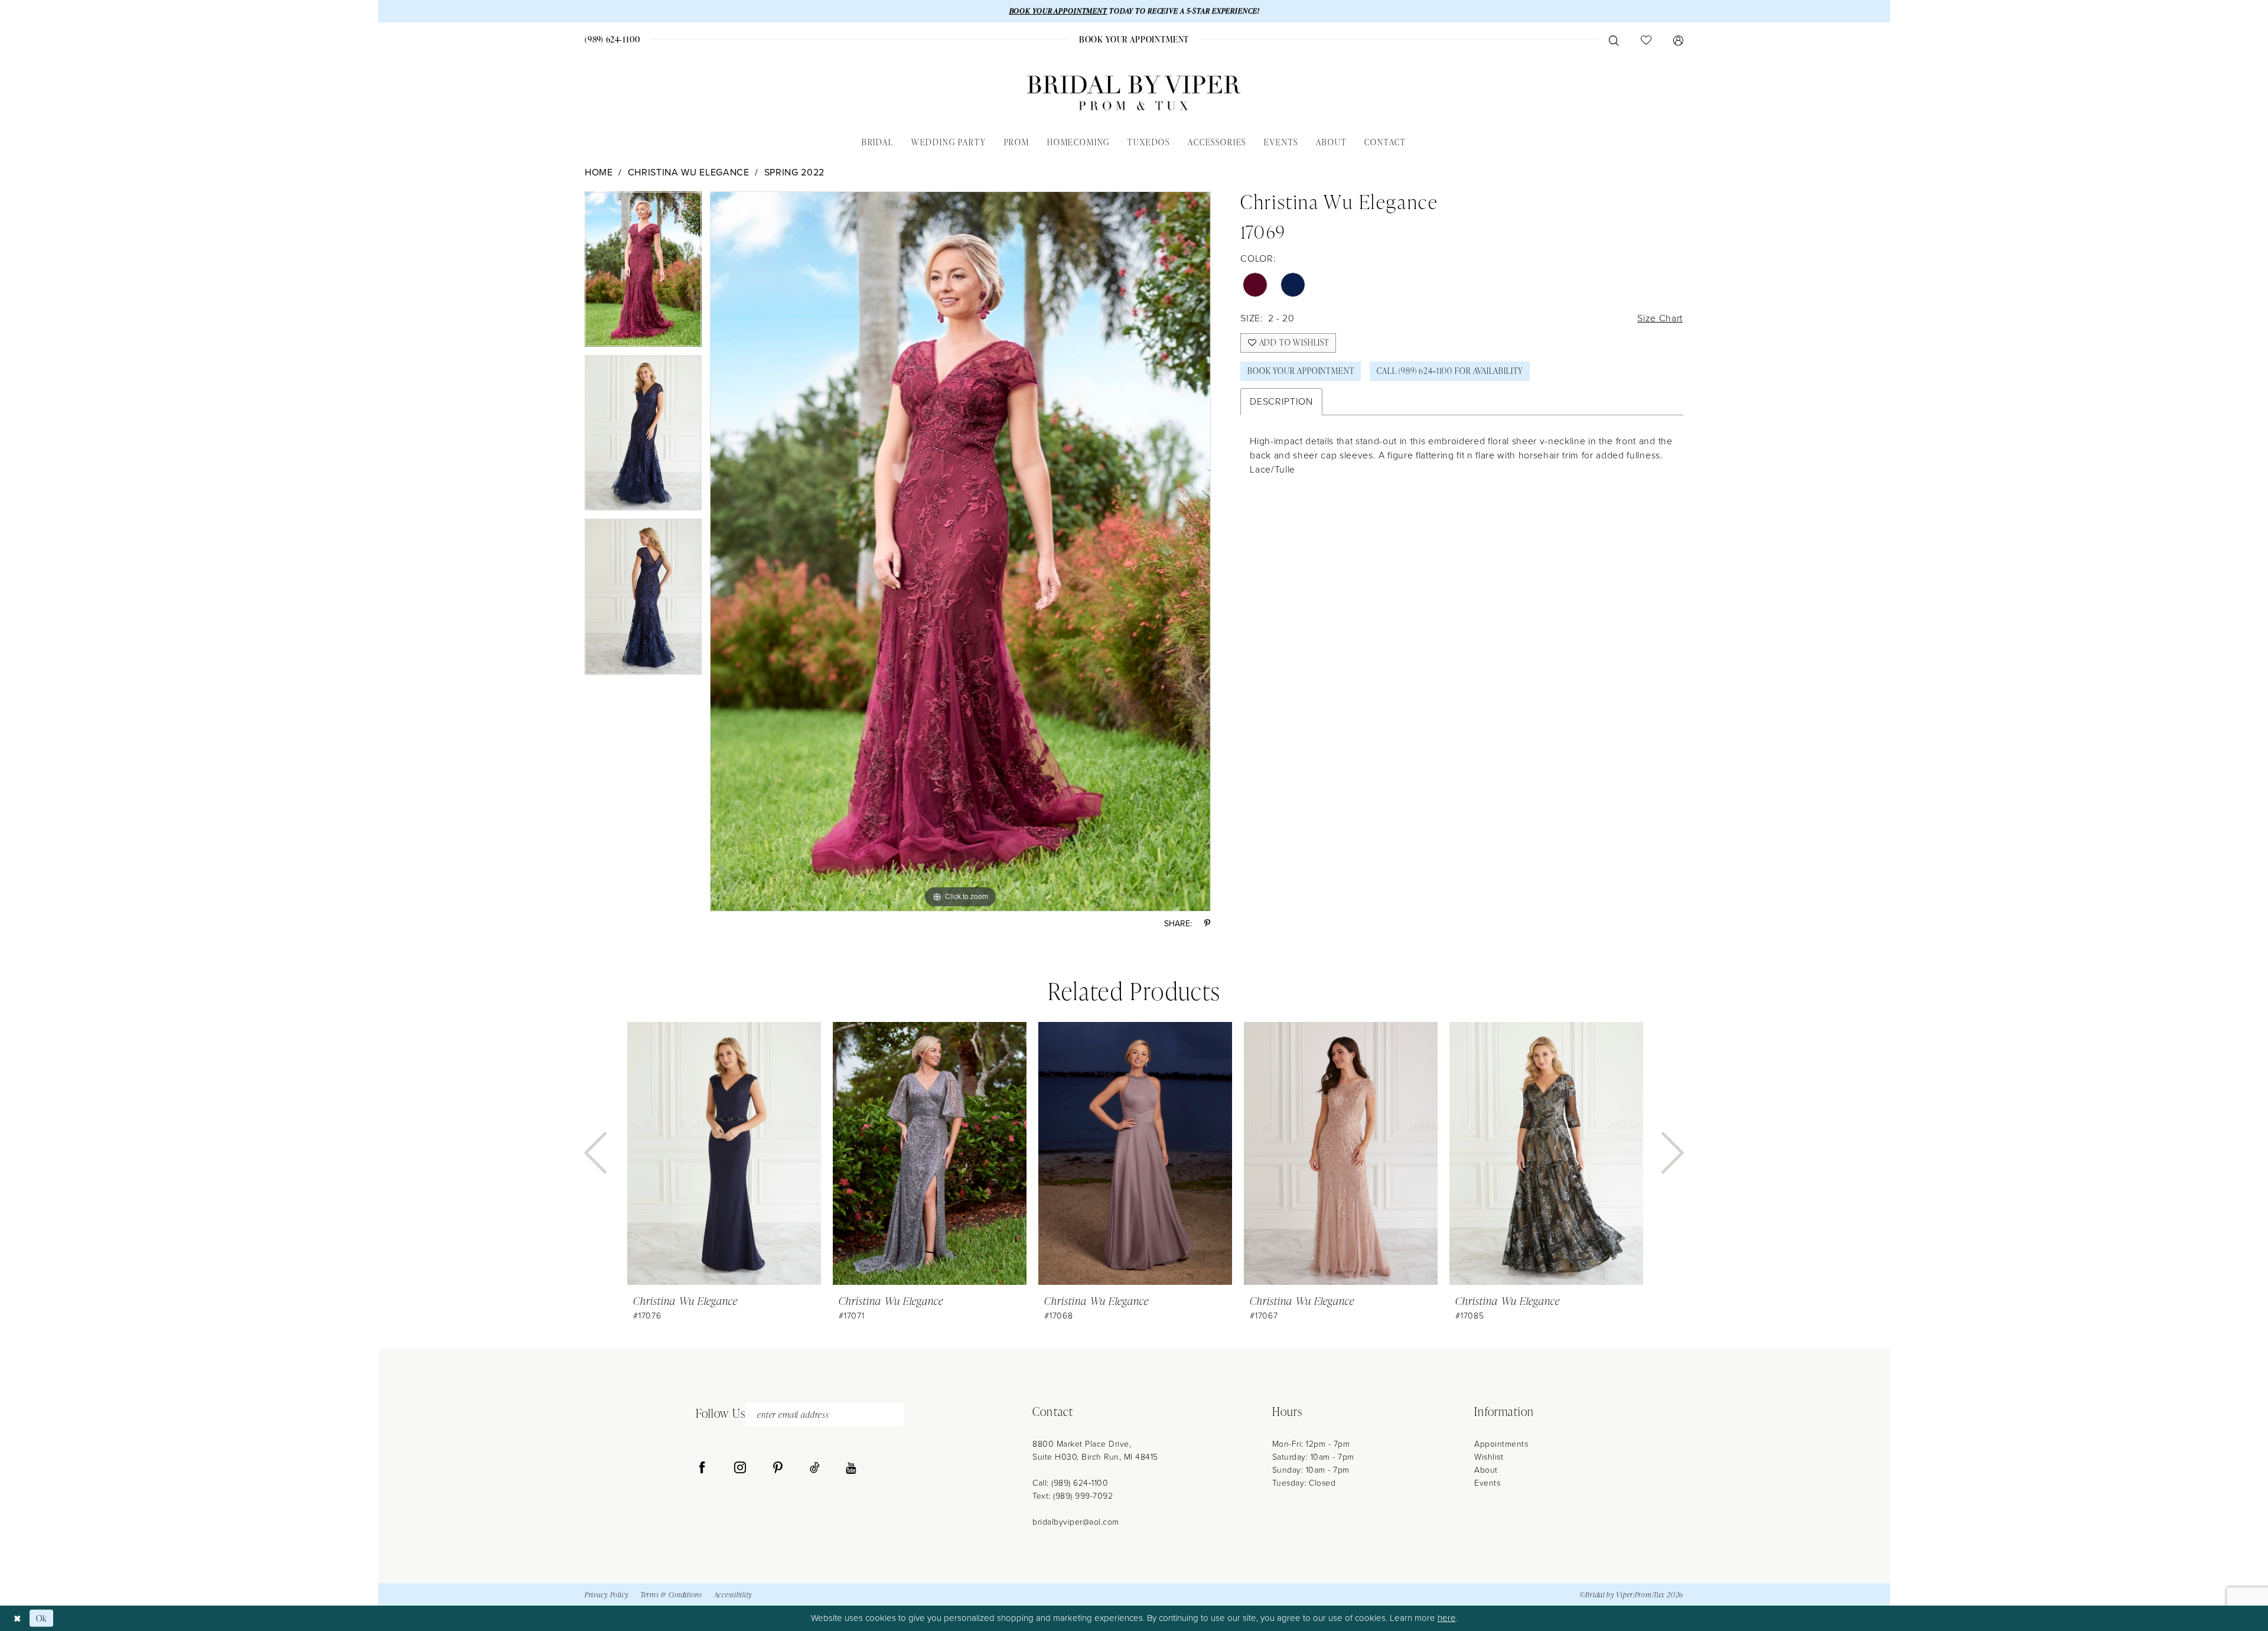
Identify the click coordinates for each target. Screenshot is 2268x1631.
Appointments (1501, 1444)
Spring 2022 (794, 172)
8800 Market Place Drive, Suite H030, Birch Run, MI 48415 (1095, 1451)
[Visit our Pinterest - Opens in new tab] (778, 1468)
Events (1487, 1483)
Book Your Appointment (1301, 371)
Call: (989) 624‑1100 (1070, 1483)
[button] (1678, 40)
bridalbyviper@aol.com (1076, 1522)
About (1486, 1470)
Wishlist (1489, 1457)
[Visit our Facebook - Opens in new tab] (702, 1468)
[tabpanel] (643, 273)
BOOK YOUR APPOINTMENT (1058, 11)
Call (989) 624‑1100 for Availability (1450, 371)
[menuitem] (613, 39)
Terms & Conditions (671, 1595)
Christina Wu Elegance (689, 172)
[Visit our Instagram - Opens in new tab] (740, 1468)
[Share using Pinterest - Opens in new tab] (1207, 924)
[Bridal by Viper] (1134, 93)
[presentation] (724, 1153)
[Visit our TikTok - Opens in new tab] (815, 1468)
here (1447, 1618)
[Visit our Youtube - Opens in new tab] (851, 1468)
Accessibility (733, 1595)
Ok (42, 1618)
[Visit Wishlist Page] (1646, 40)
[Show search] (1614, 40)
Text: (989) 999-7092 (1073, 1496)
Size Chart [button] (1660, 318)
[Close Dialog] (17, 1618)
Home (599, 172)
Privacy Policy (607, 1595)
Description (1281, 401)
